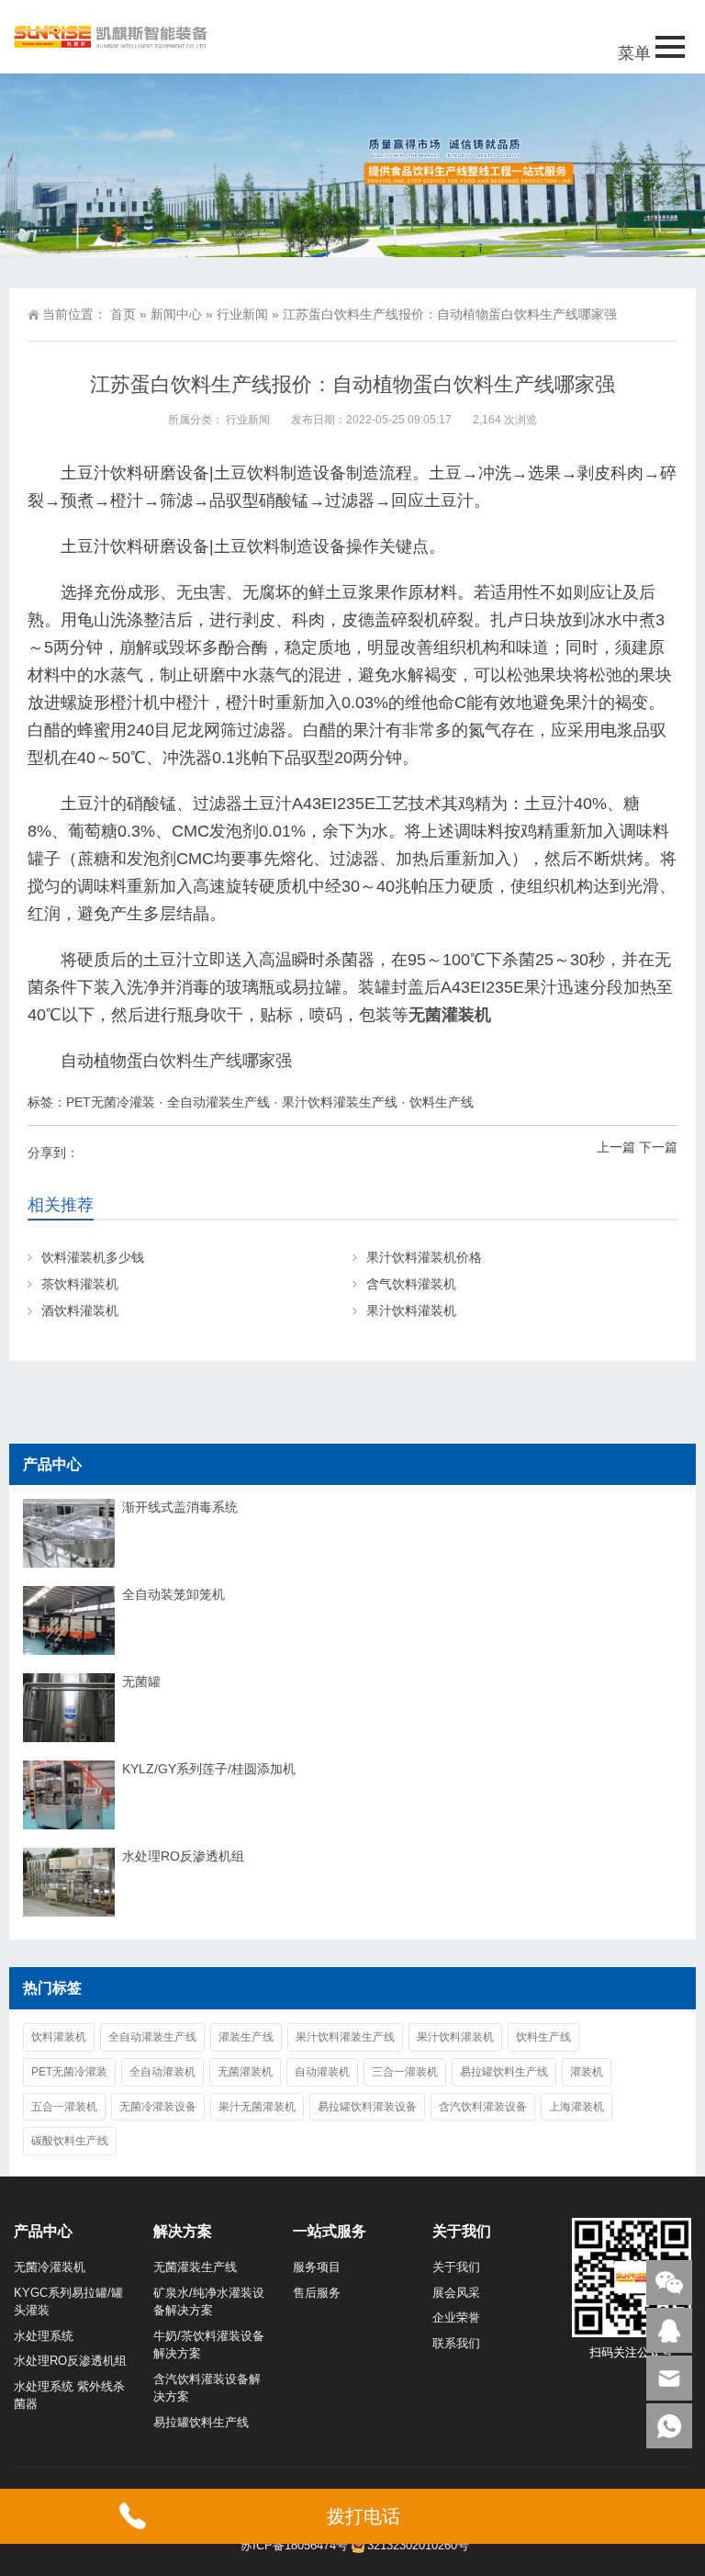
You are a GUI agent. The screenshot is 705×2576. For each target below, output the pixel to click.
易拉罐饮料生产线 (504, 2072)
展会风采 (456, 2293)
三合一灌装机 (405, 2072)
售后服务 (317, 2293)
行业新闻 (242, 314)
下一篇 (658, 1147)
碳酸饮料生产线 (70, 2141)
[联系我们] (669, 2330)
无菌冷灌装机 (50, 2267)
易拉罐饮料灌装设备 (367, 2107)
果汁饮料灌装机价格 (424, 1257)
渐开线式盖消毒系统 (180, 1507)
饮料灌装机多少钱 (93, 1257)
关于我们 (456, 2267)
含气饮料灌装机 (411, 1284)
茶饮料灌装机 (80, 1284)
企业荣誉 (456, 2317)
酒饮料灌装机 (80, 1310)
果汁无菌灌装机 (257, 2107)
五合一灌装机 (64, 2107)
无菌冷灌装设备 (158, 2107)
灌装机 (587, 2072)
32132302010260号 (418, 2545)
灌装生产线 (246, 2037)
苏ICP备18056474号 (294, 2545)
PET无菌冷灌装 (111, 1102)
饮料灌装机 (59, 2037)
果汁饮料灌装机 (411, 1310)
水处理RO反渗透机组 (183, 1856)
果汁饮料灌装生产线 (340, 1102)
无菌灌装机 (450, 1015)
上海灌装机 (576, 2107)
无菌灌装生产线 (195, 2267)
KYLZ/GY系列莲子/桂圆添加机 (209, 1769)
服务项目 (317, 2267)
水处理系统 (44, 2336)
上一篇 (616, 1147)
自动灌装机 (322, 2072)
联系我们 (456, 2343)
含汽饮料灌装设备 (483, 2107)
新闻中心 (176, 314)
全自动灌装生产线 (218, 1102)
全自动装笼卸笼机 (173, 1594)
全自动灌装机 (162, 2072)
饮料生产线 (201, 1061)
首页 (123, 314)
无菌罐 (141, 1682)
